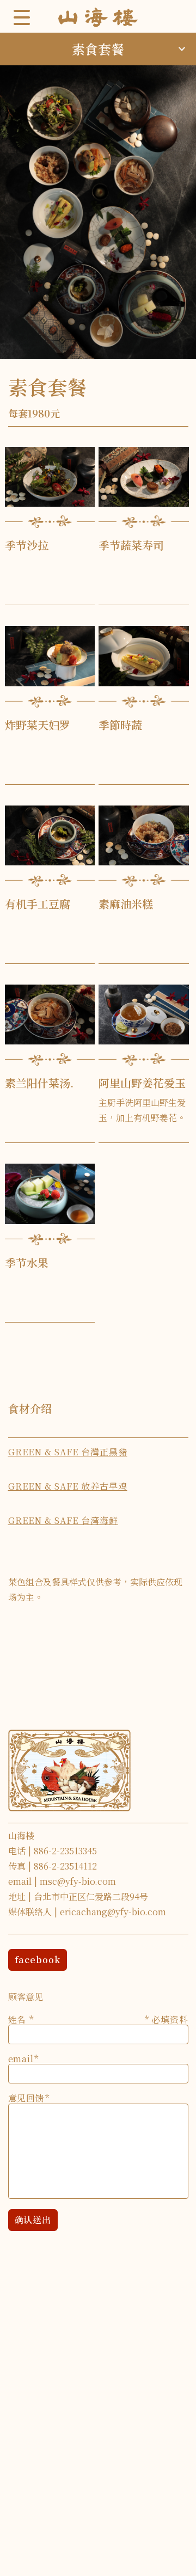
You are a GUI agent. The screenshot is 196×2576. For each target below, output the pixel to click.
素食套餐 (98, 49)
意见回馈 (26, 2095)
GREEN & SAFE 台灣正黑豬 (68, 1452)
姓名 (98, 2017)
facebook (38, 1960)
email (21, 2056)
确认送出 (33, 2220)
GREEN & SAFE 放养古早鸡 (68, 1486)
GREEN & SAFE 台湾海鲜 (63, 1520)
